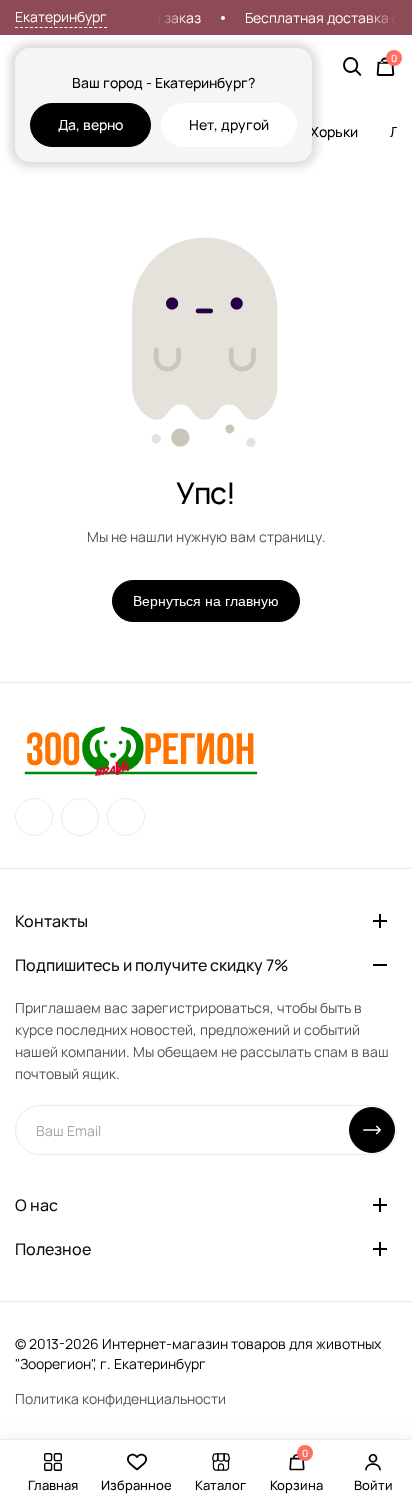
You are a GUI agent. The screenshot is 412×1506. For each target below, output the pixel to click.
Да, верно (90, 124)
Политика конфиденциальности (120, 1398)
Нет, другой (229, 124)
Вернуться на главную (206, 601)
